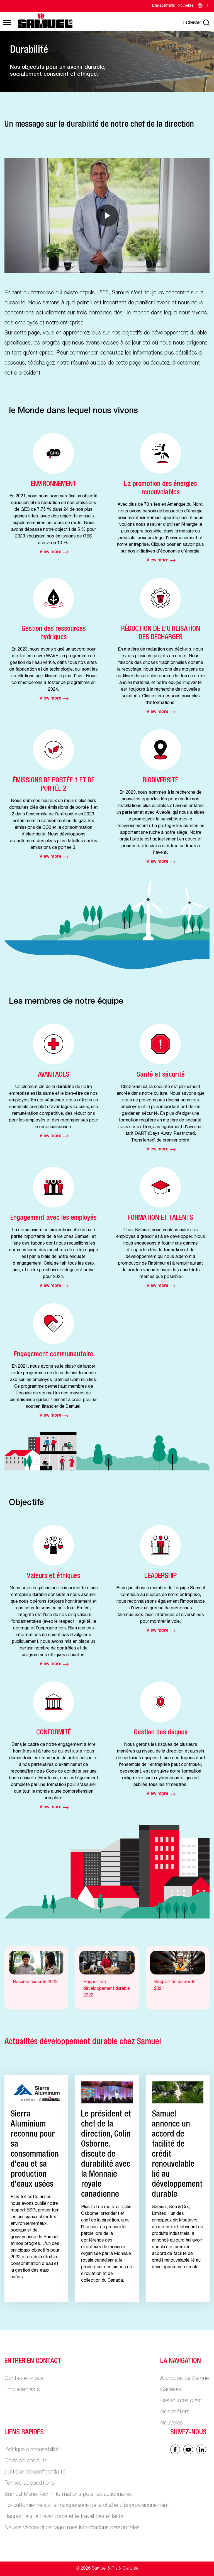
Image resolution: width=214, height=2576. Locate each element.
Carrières (171, 2390)
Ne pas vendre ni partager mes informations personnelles (72, 2528)
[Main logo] (45, 20)
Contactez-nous (24, 2379)
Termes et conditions (29, 2484)
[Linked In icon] (188, 2449)
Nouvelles (186, 6)
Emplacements (164, 6)
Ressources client (181, 2401)
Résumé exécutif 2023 (35, 1982)
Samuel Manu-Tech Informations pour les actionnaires (68, 2495)
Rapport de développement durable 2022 (107, 1989)
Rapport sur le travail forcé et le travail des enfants (64, 2517)
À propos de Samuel (185, 2379)
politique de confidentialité (35, 2472)
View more (50, 552)
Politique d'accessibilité (31, 2450)
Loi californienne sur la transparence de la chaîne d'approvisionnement (87, 2506)
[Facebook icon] (175, 2449)
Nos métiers (175, 2412)
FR (208, 6)
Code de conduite (26, 2461)
